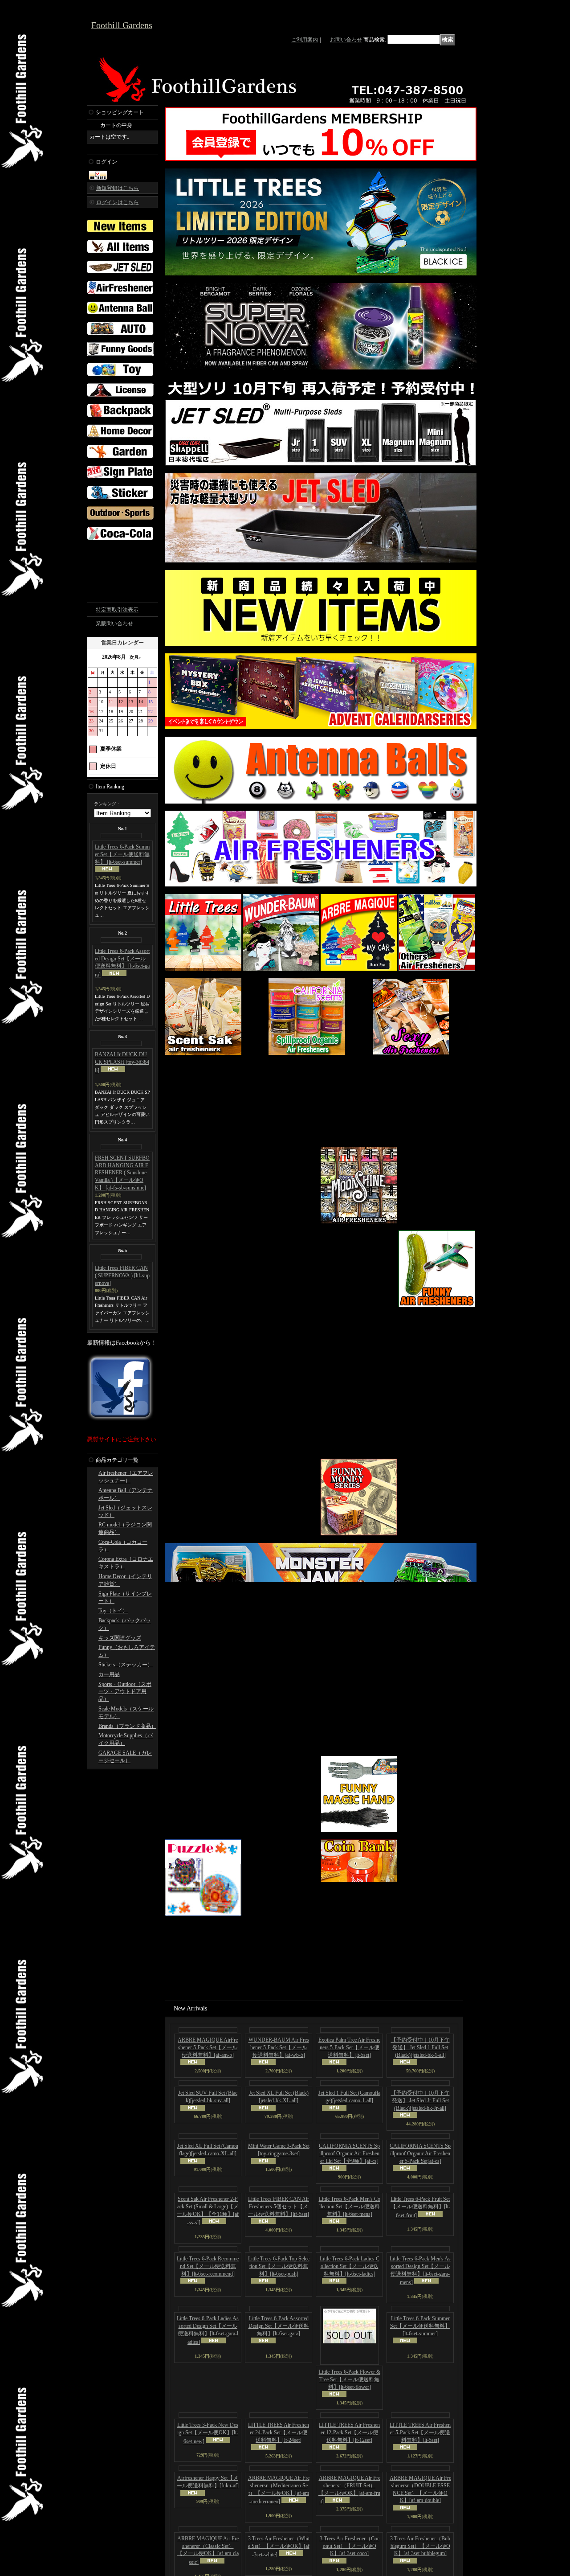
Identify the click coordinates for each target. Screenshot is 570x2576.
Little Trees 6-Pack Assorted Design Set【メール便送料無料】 (122, 1065)
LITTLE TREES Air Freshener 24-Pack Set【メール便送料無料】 (279, 2508)
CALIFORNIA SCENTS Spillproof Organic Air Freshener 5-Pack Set (420, 2229)
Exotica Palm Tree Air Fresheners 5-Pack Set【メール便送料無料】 (349, 2123)
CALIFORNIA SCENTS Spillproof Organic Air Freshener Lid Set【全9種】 (349, 2229)
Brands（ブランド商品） (127, 1829)
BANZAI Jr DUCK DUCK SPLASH (122, 1165)
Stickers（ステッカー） (126, 1767)
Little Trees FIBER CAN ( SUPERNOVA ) (122, 1378)
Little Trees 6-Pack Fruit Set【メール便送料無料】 (420, 2283)
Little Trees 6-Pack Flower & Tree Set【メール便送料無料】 (350, 2455)
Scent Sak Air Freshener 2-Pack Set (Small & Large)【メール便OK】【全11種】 (208, 2287)
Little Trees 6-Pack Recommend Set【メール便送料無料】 (208, 2342)
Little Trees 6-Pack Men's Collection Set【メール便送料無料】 (350, 2282)
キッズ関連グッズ (120, 1740)
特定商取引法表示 (117, 712)
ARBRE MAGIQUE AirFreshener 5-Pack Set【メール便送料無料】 (208, 2123)
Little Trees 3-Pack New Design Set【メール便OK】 (208, 2509)
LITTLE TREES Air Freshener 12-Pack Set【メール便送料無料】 (349, 2508)
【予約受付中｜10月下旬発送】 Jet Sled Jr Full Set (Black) (420, 2176)
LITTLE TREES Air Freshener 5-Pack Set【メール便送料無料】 (420, 2508)
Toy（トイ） (113, 1713)
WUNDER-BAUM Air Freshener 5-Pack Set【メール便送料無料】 (279, 2123)
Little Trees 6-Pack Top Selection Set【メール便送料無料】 (279, 2342)
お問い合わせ (346, 40)
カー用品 (109, 1777)
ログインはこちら (118, 202)
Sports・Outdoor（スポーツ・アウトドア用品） (125, 1794)
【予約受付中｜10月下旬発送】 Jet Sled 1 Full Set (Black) (420, 2123)
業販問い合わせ (114, 726)
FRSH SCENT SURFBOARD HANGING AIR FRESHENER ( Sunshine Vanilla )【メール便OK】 (122, 1275)
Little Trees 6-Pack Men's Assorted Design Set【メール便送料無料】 (420, 2346)
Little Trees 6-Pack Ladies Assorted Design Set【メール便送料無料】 (208, 2406)
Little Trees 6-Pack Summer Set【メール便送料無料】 (122, 957)
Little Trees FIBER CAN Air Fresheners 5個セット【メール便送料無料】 (279, 2282)
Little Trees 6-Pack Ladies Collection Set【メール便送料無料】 (350, 2342)
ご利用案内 (305, 40)
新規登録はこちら (118, 188)
